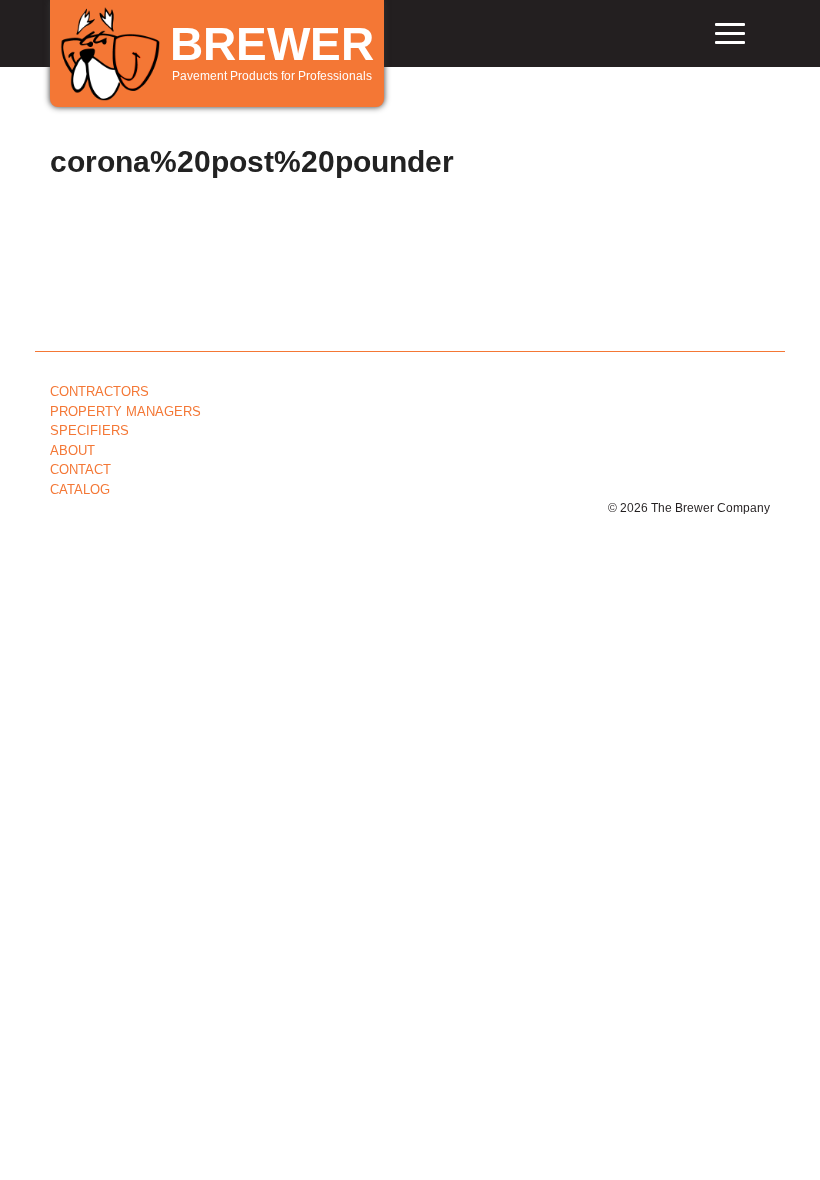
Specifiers (89, 430)
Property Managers (125, 411)
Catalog (80, 489)
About (72, 450)
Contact (80, 469)
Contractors (99, 391)
